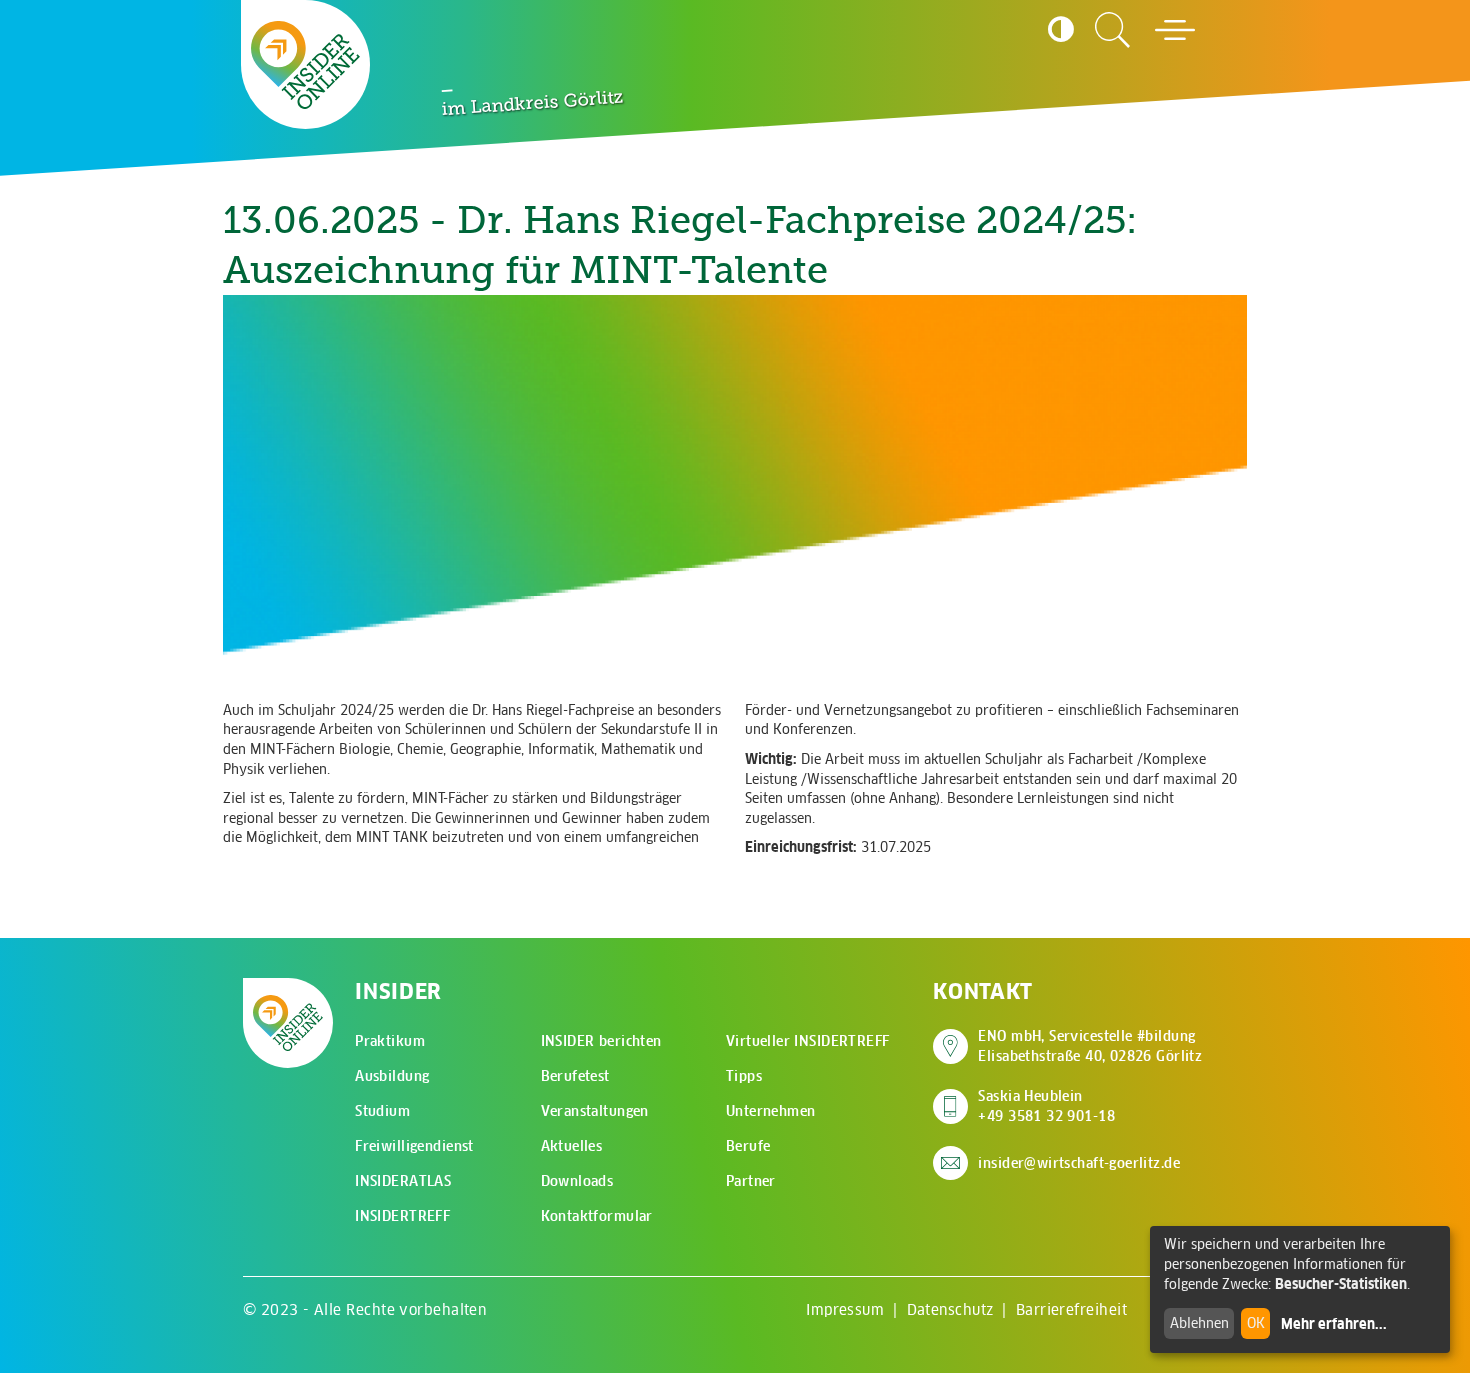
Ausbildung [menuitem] (392, 1076)
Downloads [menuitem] (577, 1181)
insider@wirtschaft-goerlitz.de (1079, 1163)
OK (1256, 1323)
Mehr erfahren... (1334, 1324)
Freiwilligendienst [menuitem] (414, 1146)
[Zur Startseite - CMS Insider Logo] (305, 65)
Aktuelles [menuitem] (572, 1146)
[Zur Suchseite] (1113, 30)
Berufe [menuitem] (748, 1146)
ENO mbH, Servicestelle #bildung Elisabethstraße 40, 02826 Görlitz (1090, 1046)
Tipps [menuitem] (744, 1076)
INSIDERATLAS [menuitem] (403, 1181)
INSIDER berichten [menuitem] (601, 1041)
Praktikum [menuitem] (390, 1041)
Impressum (845, 1309)
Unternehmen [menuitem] (771, 1111)
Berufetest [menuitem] (575, 1076)
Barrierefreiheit (1071, 1309)
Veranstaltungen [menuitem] (595, 1111)
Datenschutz (950, 1309)
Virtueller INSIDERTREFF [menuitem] (808, 1041)
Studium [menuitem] (382, 1111)
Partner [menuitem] (751, 1181)
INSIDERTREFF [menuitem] (402, 1216)
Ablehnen (1199, 1323)
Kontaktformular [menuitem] (597, 1216)
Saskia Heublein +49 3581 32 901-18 (1046, 1106)
